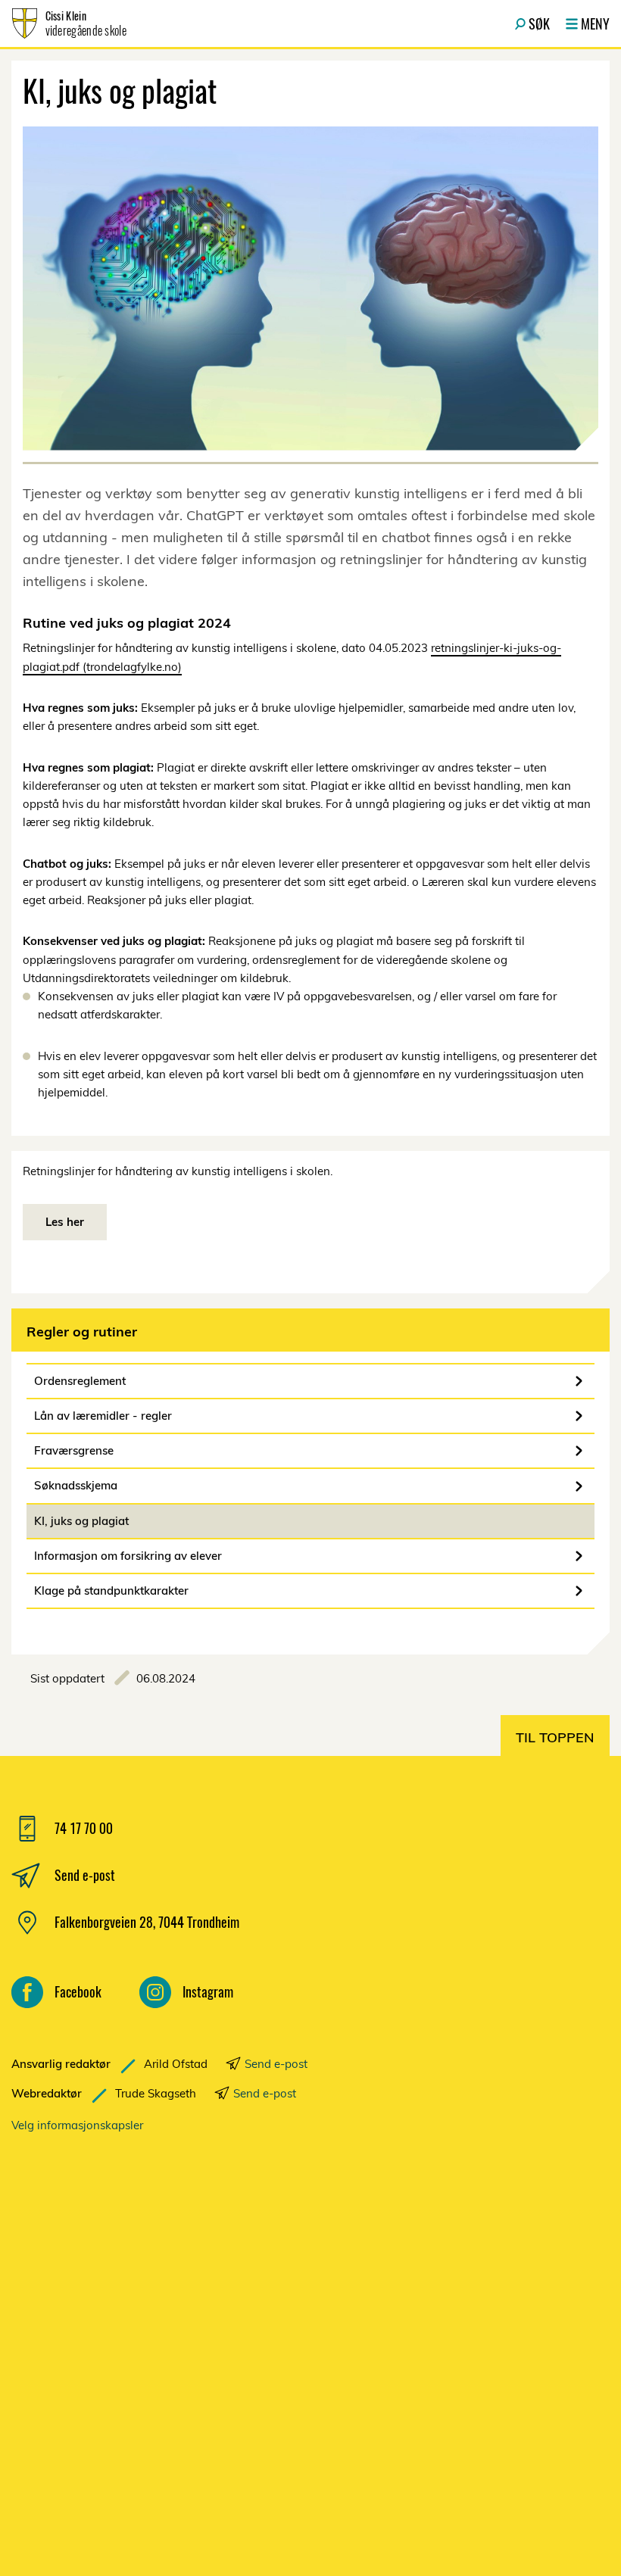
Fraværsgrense (74, 1450)
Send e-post (276, 2064)
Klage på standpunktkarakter (111, 1591)
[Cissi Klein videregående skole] (170, 2337)
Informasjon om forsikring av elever (128, 1556)
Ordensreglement (80, 1381)
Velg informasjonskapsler (77, 2125)
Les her (65, 1222)
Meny (595, 23)
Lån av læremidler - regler (103, 1416)
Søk (539, 23)
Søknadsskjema (76, 1485)
